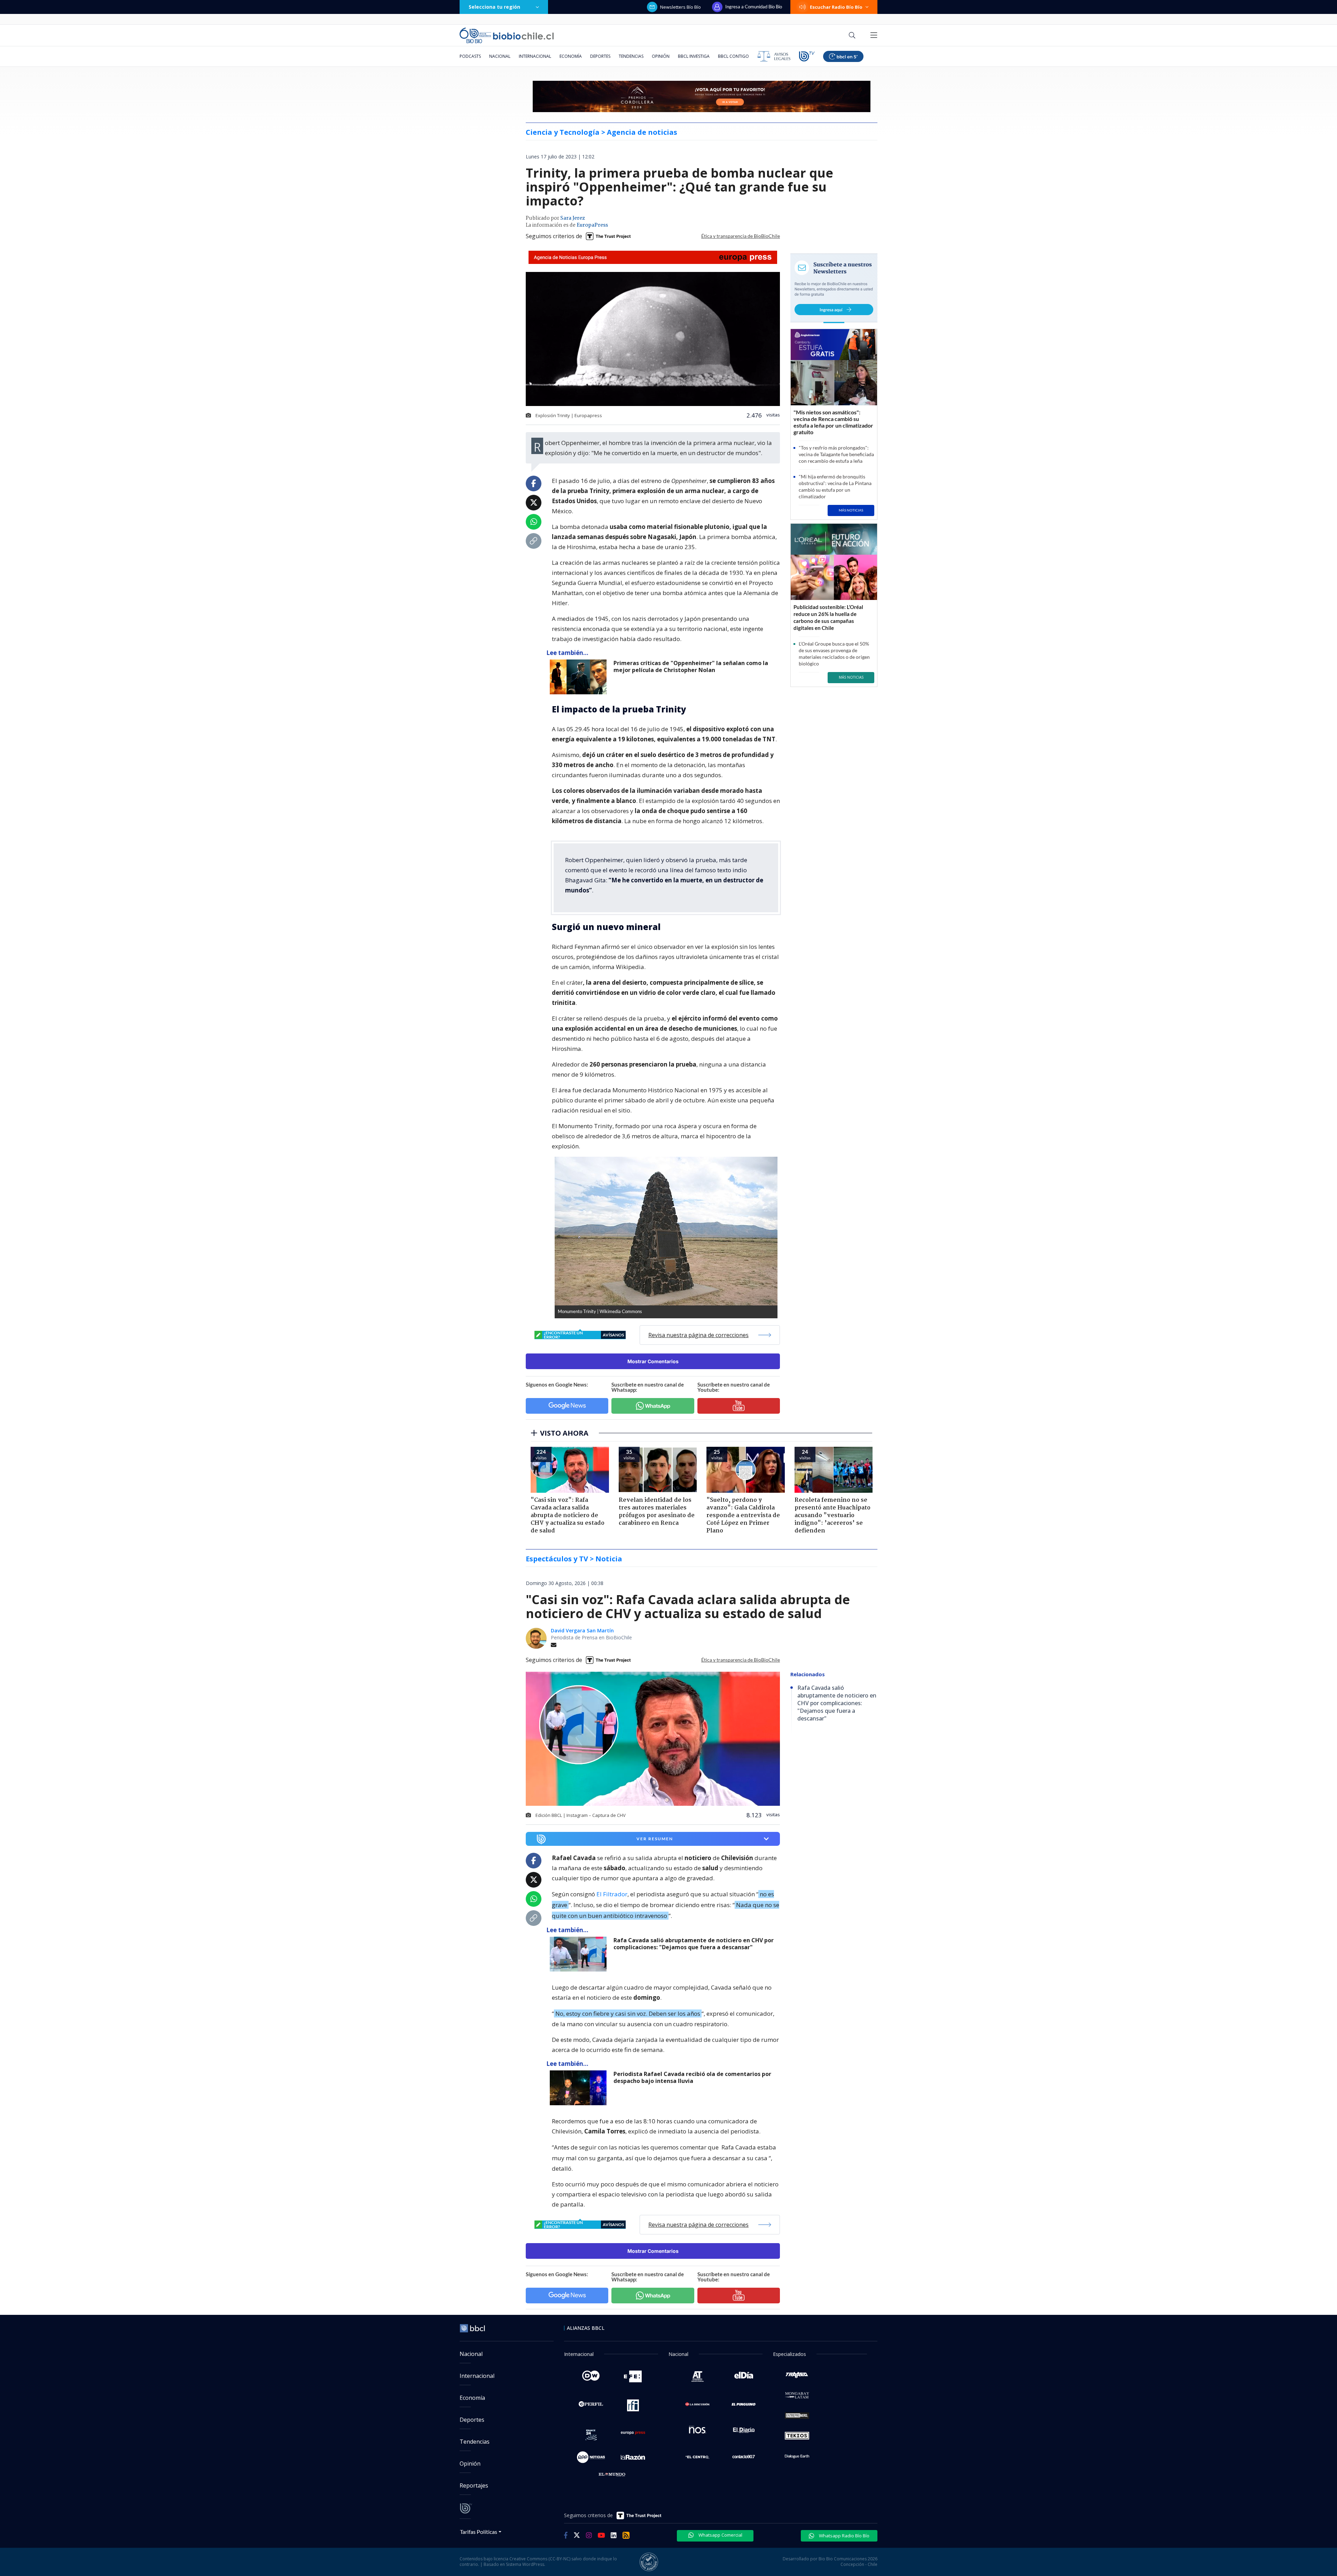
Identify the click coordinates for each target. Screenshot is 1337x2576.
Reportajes (474, 2485)
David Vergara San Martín (582, 1630)
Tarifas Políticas (479, 2532)
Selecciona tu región (494, 7)
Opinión (661, 56)
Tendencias (631, 56)
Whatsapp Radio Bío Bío (844, 2536)
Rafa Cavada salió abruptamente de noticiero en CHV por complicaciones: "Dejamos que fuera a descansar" (694, 1944)
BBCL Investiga (694, 56)
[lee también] (580, 677)
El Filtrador (612, 1894)
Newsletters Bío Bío (681, 7)
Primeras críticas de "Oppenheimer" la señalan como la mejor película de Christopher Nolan (691, 667)
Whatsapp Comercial (720, 2535)
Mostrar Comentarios (653, 1361)
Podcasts (470, 56)
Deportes (600, 56)
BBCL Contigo (733, 56)
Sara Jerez (573, 218)
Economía (571, 56)
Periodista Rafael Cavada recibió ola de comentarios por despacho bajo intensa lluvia (692, 2078)
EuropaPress (592, 225)
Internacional (535, 56)
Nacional (500, 56)
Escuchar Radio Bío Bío (836, 7)
